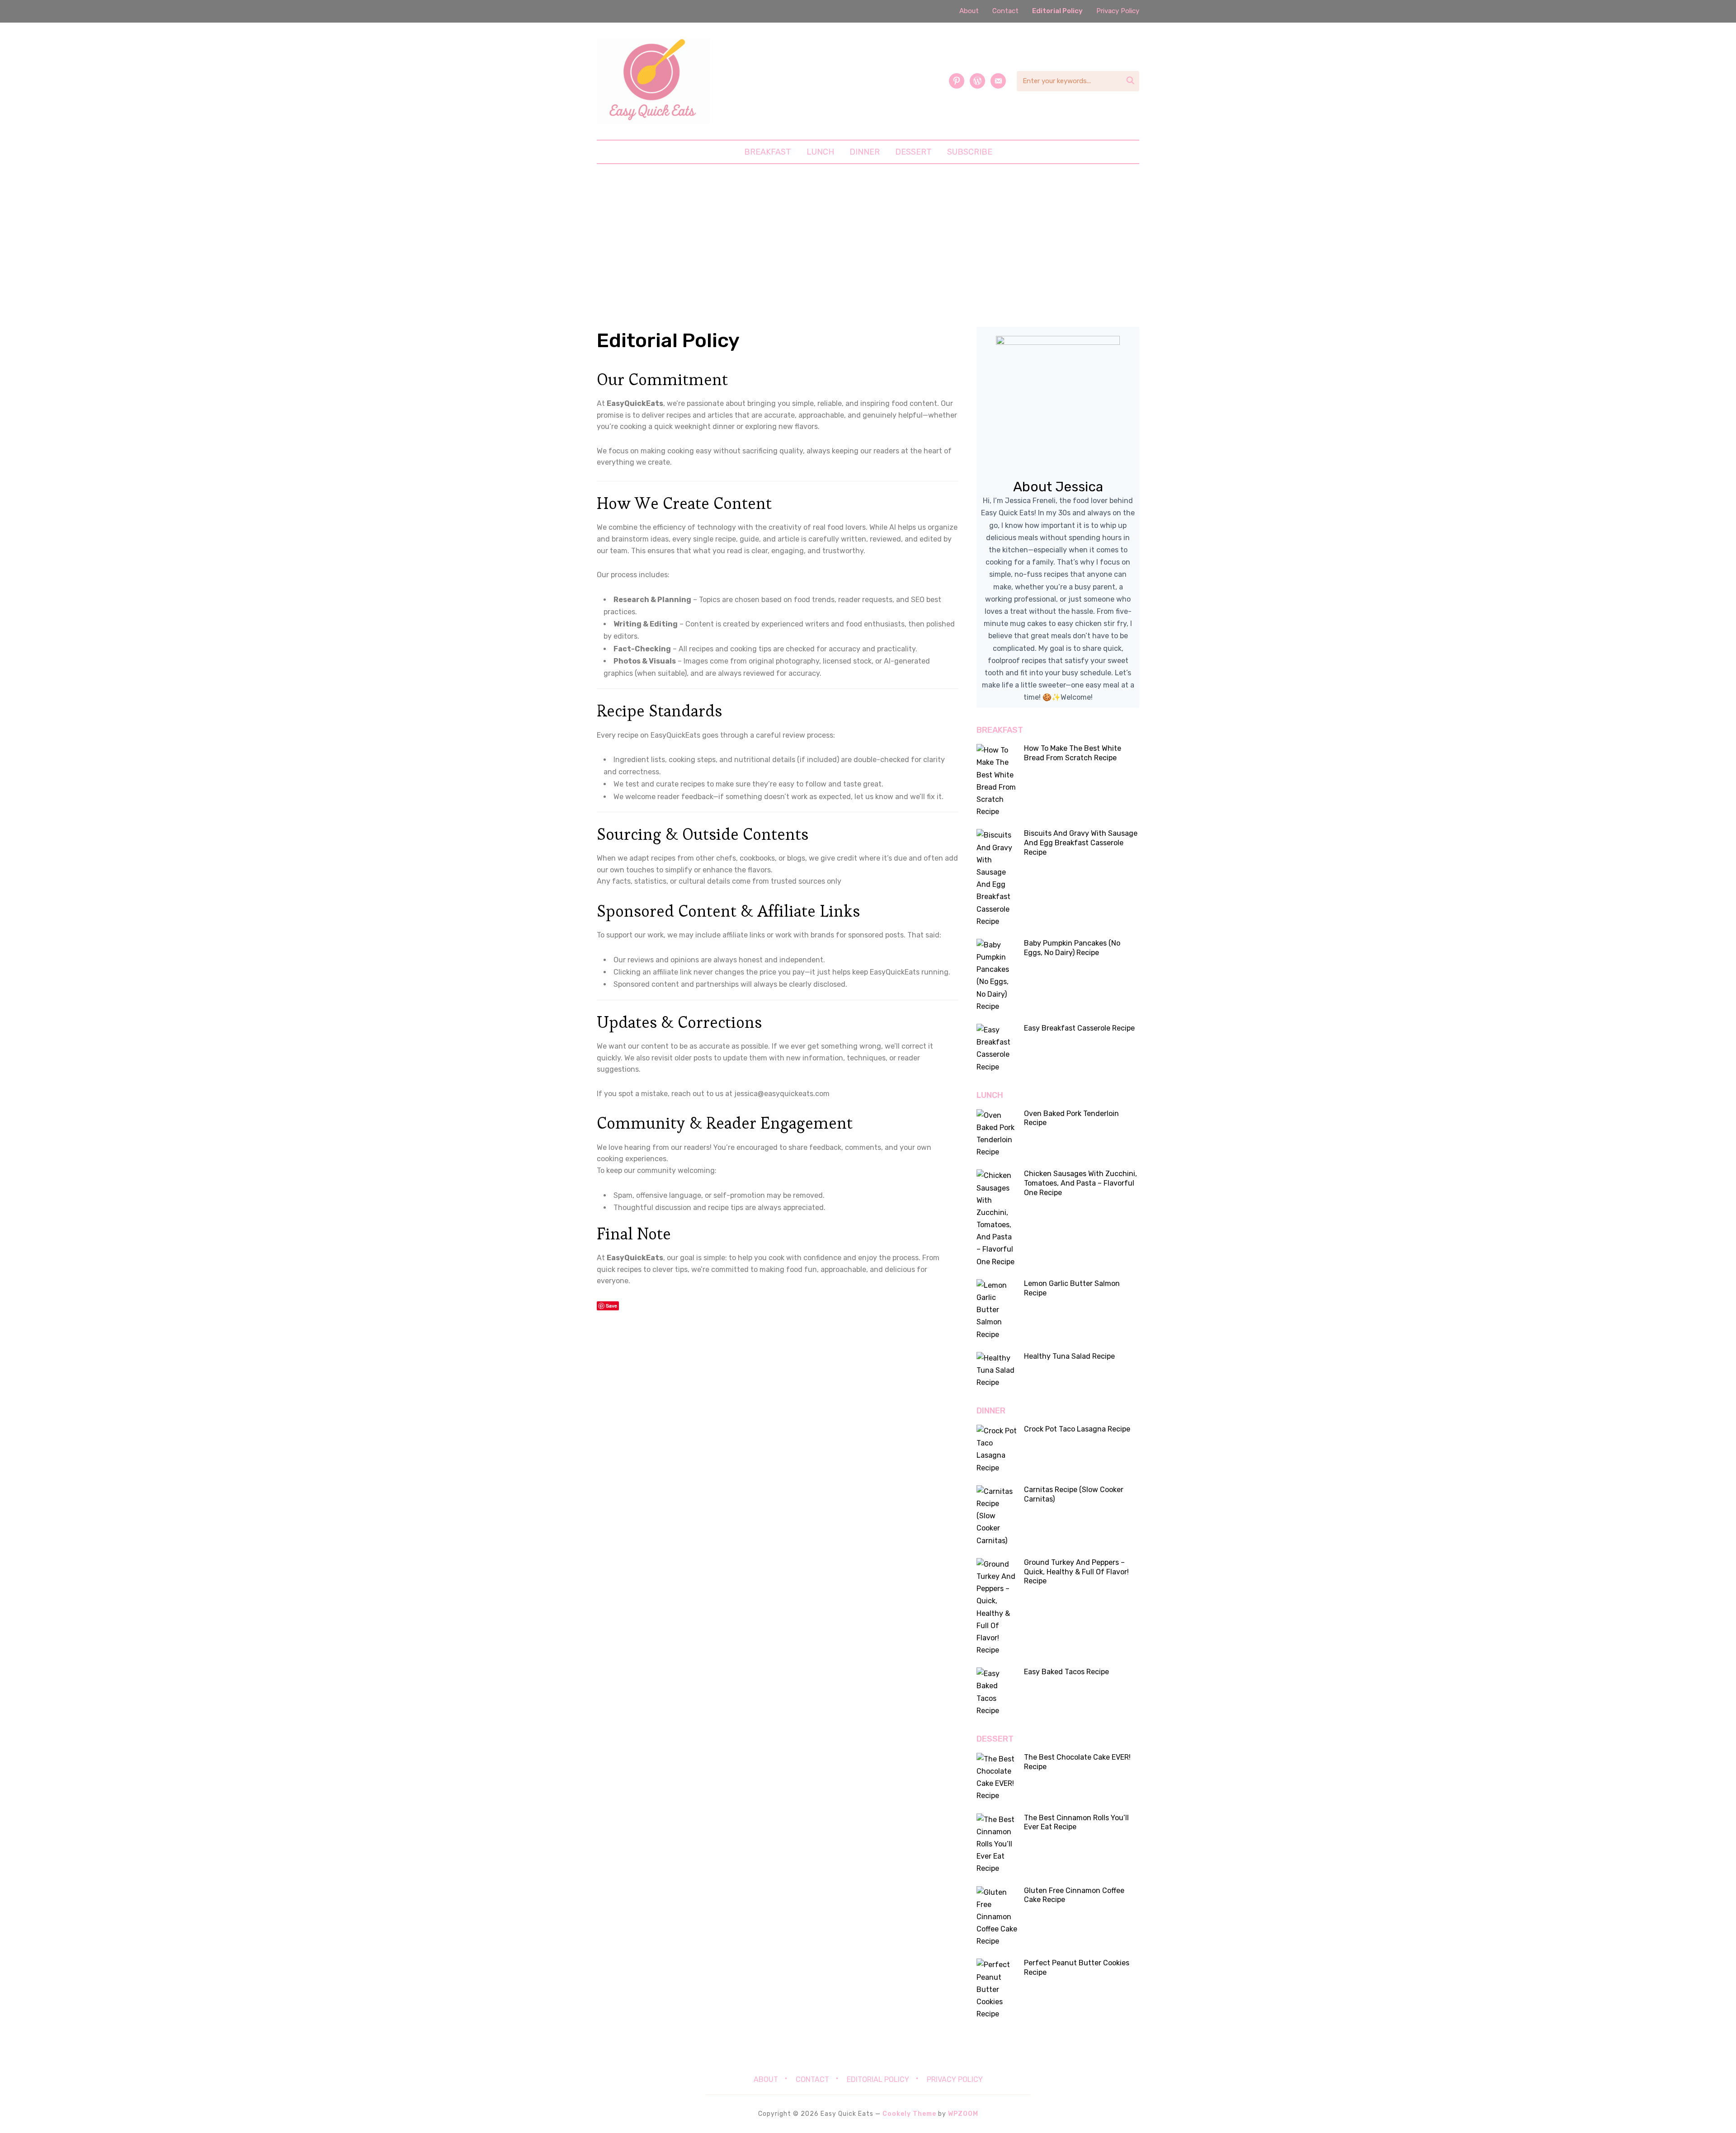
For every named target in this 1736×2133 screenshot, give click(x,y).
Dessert (913, 152)
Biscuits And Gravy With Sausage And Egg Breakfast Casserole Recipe (1081, 843)
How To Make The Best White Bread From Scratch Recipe (1073, 753)
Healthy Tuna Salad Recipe (1069, 1356)
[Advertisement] (868, 245)
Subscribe (970, 152)
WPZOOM (963, 2114)
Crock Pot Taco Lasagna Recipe (1077, 1429)
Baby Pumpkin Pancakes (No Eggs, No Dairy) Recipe (1072, 948)
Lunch (820, 152)
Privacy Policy (1118, 11)
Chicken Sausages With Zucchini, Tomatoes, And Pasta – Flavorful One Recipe (1080, 1183)
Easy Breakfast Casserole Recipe (1079, 1028)
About (969, 11)
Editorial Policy (1057, 11)
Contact (1005, 11)
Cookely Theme (909, 2114)
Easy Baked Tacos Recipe (1066, 1672)
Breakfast (768, 152)
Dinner (865, 152)
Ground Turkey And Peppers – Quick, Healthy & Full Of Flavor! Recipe (1076, 1572)
